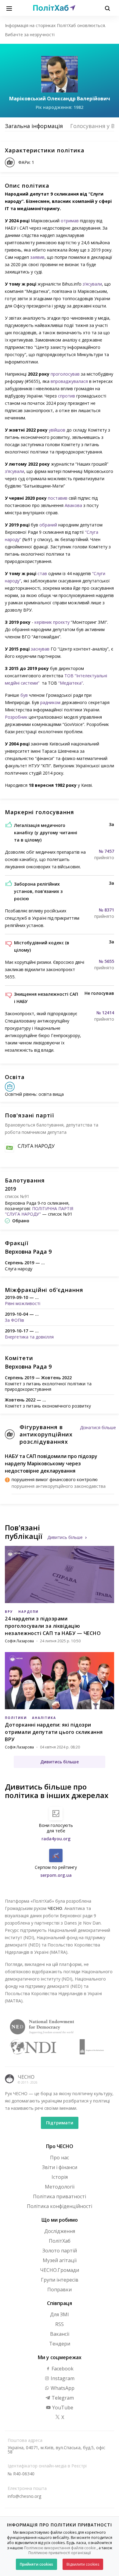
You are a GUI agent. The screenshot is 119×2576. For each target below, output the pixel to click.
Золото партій (60, 2251)
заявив (37, 257)
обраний (48, 525)
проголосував (65, 374)
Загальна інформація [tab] (34, 126)
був (24, 695)
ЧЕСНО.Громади (60, 2270)
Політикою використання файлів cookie (60, 2548)
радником (50, 702)
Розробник (16, 717)
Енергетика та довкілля (29, 1337)
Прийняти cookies (36, 2564)
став (42, 573)
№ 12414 (105, 1013)
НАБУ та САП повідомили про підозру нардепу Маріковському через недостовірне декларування (51, 1463)
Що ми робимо (60, 2220)
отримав (70, 221)
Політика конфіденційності (60, 2206)
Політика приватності (60, 2196)
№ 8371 (106, 910)
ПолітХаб (60, 2241)
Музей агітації (60, 2260)
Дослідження (60, 2231)
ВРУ (9, 1612)
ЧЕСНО (26, 2077)
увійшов (57, 430)
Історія (60, 2177)
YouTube (62, 2408)
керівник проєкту (52, 622)
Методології (60, 2187)
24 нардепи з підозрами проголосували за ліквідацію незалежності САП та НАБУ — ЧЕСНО (53, 1626)
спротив (67, 396)
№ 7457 (106, 851)
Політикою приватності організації (60, 2553)
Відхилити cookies (83, 2564)
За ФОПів (14, 1320)
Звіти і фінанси (60, 2167)
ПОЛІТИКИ (16, 1718)
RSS (60, 2324)
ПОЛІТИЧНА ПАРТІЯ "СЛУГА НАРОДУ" (39, 1211)
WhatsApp (62, 2388)
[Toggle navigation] (9, 8)
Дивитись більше (65, 1537)
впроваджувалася (69, 381)
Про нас (60, 2158)
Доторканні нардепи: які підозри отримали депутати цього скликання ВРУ (54, 1732)
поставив (58, 498)
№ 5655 (106, 961)
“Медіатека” (71, 683)
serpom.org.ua (56, 1875)
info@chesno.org (24, 2496)
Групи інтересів (60, 2280)
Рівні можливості (23, 1303)
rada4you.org (56, 1839)
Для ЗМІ (60, 2314)
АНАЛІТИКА (44, 1718)
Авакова (73, 505)
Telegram (62, 2398)
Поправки (60, 2290)
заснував (40, 649)
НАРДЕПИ (28, 1612)
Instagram (62, 2378)
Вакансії (60, 2334)
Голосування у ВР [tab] (94, 126)
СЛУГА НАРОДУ (36, 1146)
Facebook (62, 2369)
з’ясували (92, 284)
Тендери (60, 2344)
